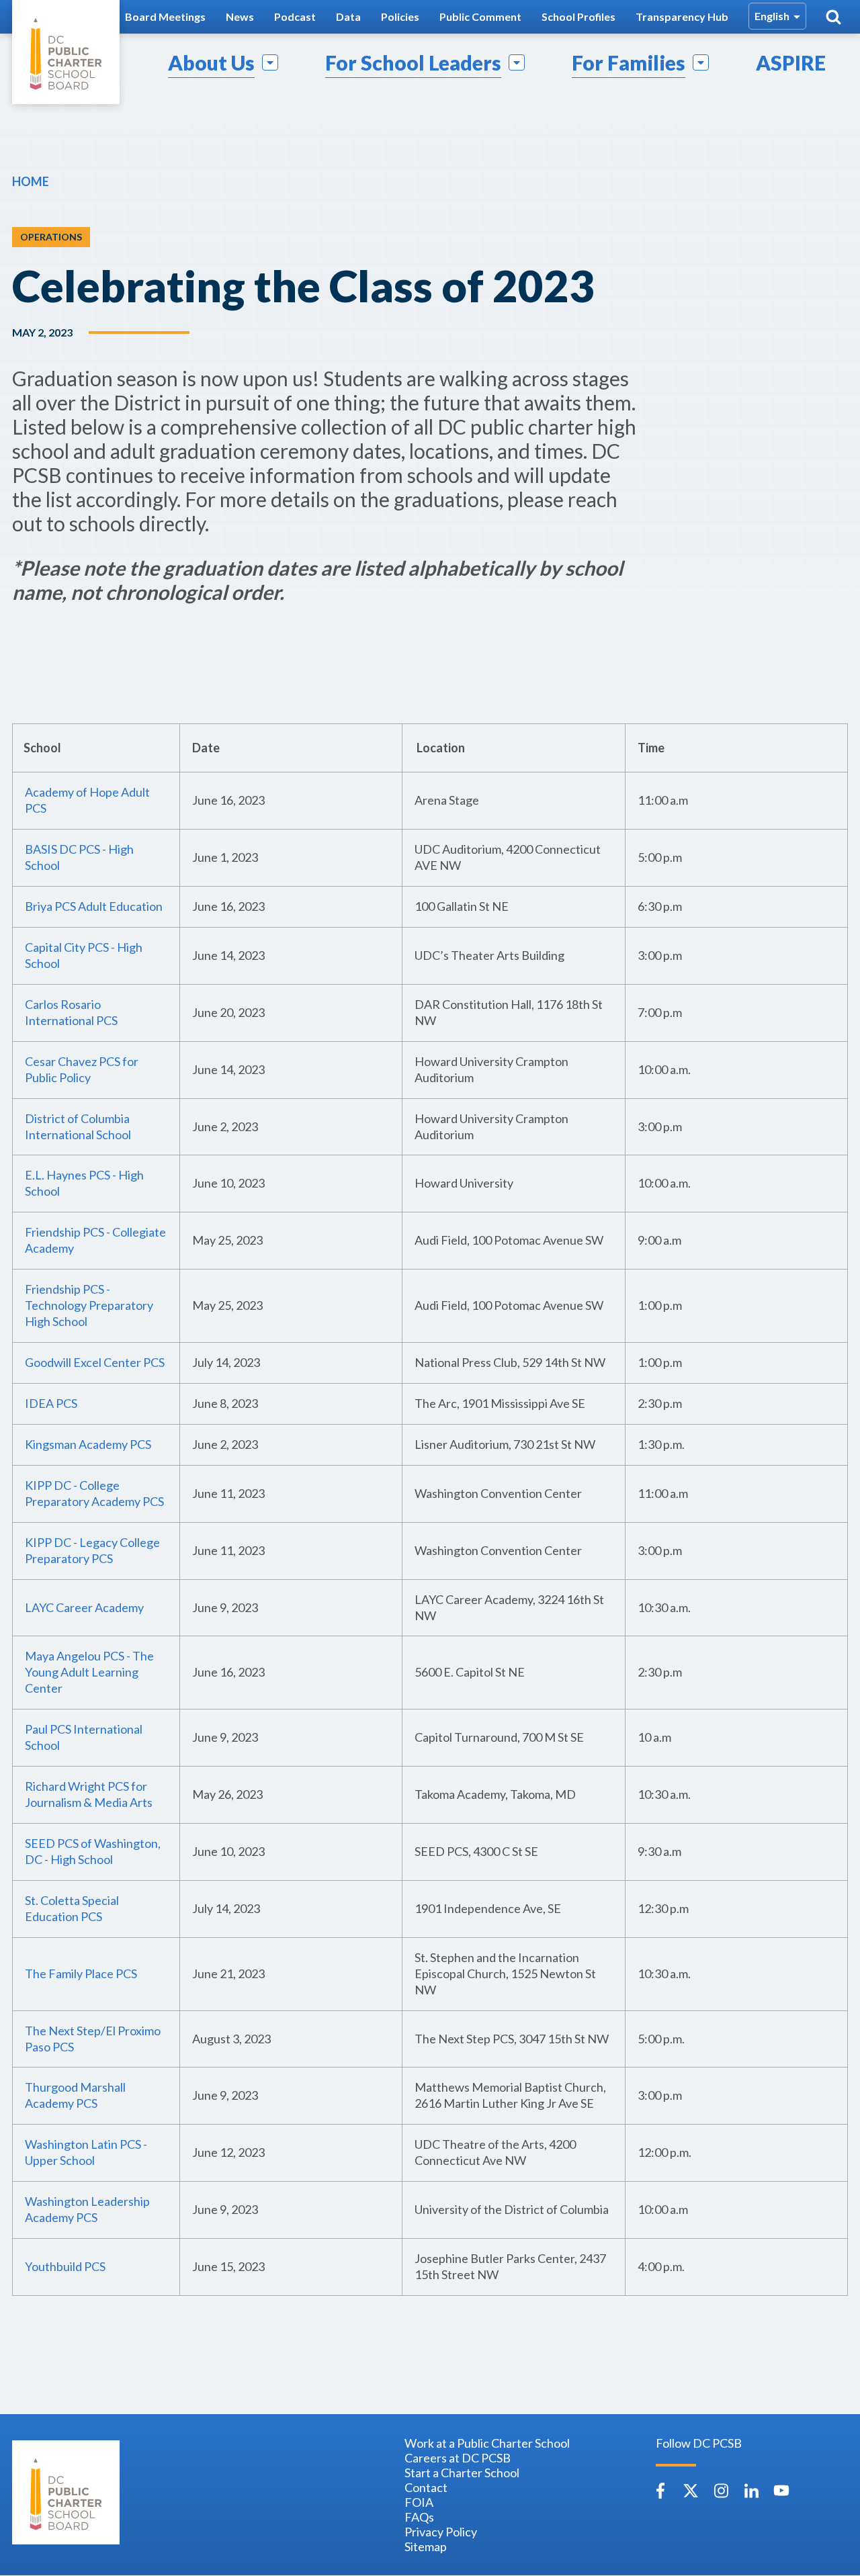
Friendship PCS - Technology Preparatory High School (89, 1305)
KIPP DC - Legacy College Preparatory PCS (92, 1550)
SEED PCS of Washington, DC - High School (93, 1851)
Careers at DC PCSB (458, 2458)
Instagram (721, 2491)
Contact (426, 2487)
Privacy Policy (441, 2532)
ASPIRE (791, 62)
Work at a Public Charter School (487, 2443)
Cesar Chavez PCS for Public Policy (82, 1069)
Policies (400, 16)
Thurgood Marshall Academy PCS (75, 2095)
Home (31, 181)
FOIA (419, 2502)
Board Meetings (165, 16)
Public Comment (480, 16)
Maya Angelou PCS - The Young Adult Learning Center (89, 1672)
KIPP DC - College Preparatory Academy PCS (94, 1493)
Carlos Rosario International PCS (71, 1012)
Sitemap (426, 2546)
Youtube (781, 2491)
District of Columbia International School (78, 1126)
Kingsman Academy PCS (88, 1444)
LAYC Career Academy (84, 1607)
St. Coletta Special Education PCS (72, 1908)
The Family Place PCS (81, 1973)
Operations (51, 237)
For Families (629, 62)
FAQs (419, 2517)
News (240, 16)
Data (348, 16)
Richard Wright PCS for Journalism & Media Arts (89, 1794)
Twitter (691, 2491)
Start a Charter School (462, 2473)
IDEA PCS (51, 1403)
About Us (211, 62)
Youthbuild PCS (65, 2266)
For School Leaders (413, 62)
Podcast (295, 16)
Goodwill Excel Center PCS (95, 1362)
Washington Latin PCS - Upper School (86, 2152)
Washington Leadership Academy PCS (87, 2209)
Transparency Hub (682, 16)
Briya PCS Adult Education (94, 906)
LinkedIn (751, 2491)
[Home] (66, 52)
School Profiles (578, 16)
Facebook (660, 2491)
